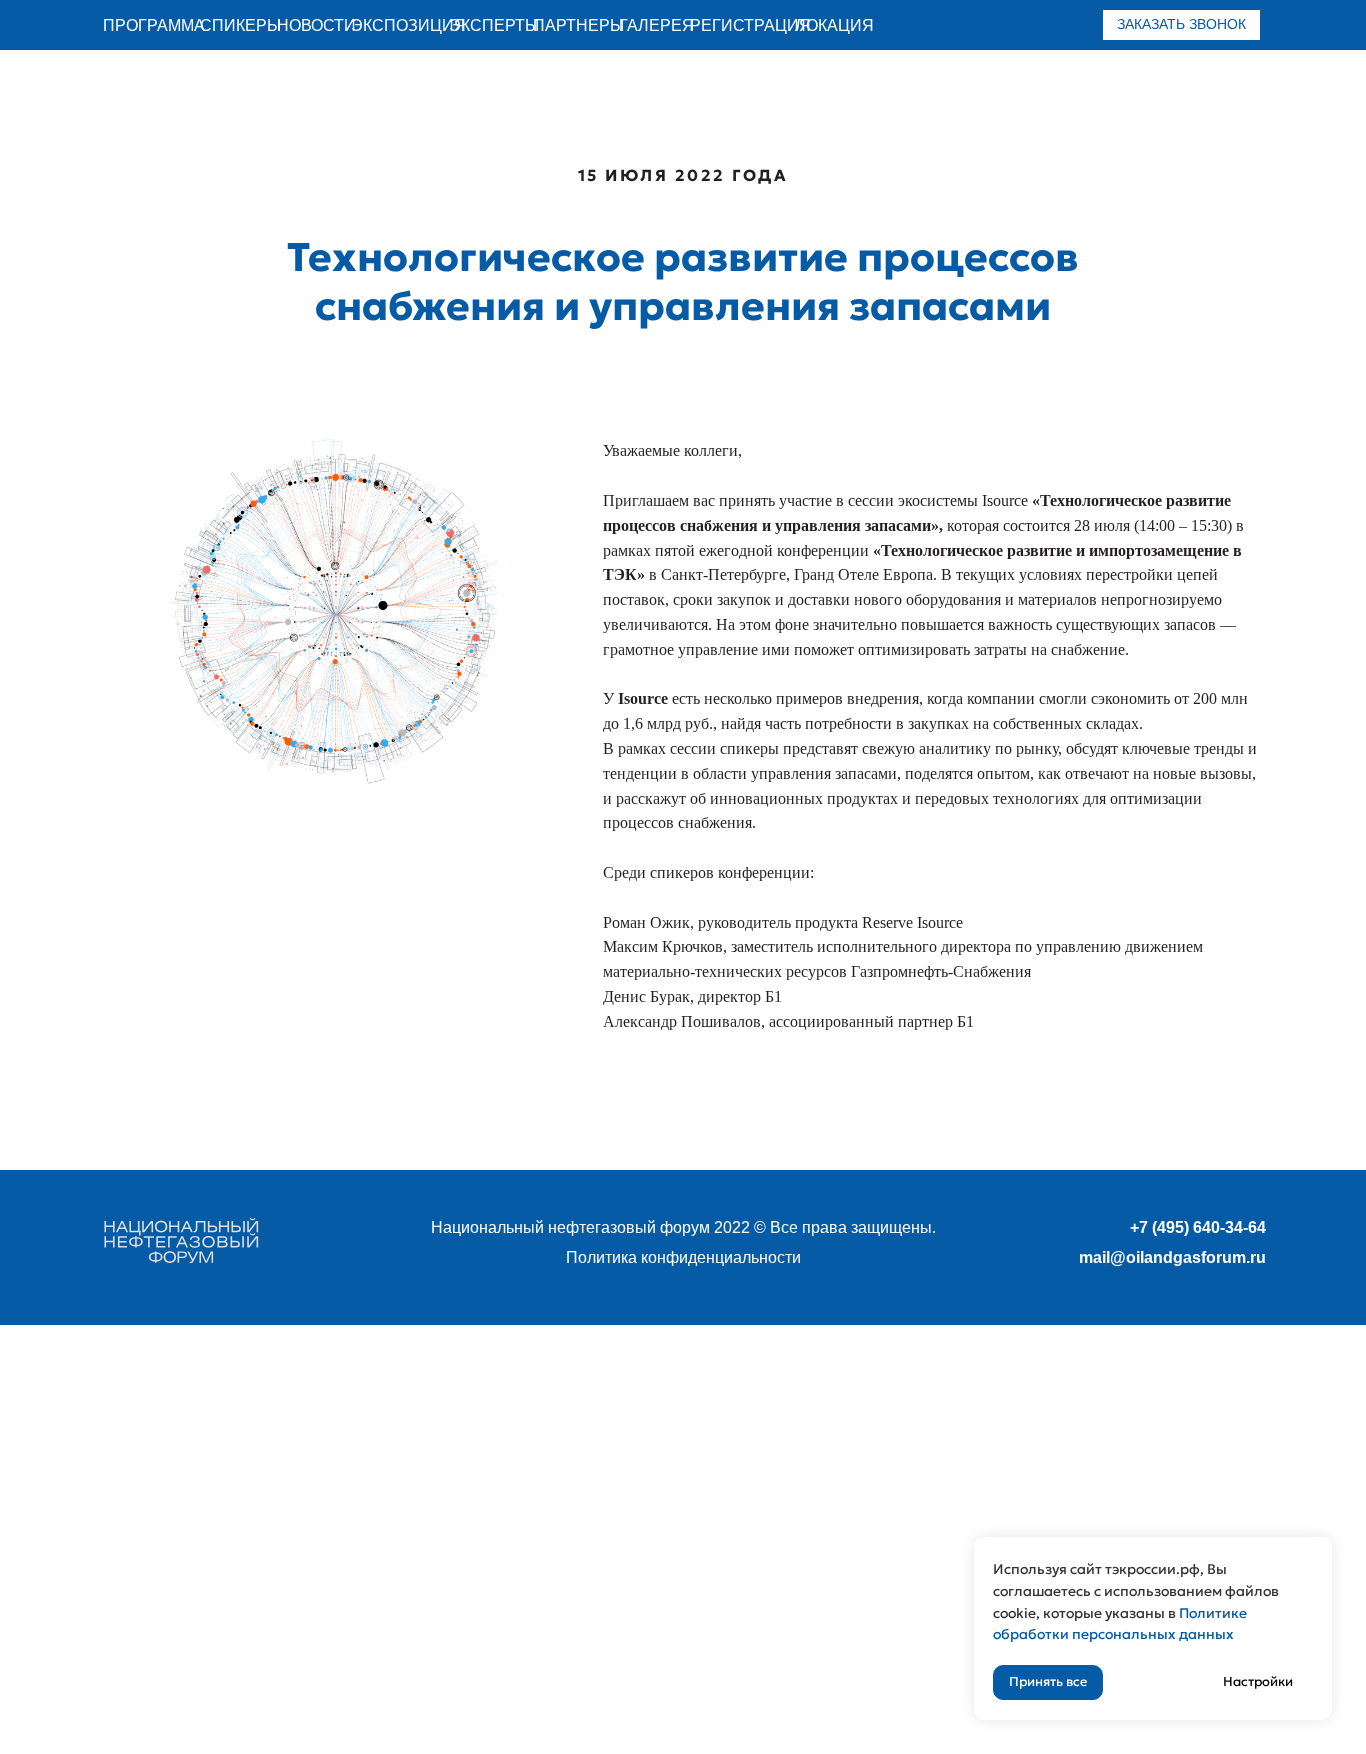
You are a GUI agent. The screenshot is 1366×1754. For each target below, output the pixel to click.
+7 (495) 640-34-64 (1198, 1227)
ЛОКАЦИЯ (834, 25)
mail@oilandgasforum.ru (1172, 1257)
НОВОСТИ (316, 25)
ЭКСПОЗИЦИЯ (408, 25)
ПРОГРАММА (154, 25)
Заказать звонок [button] (1181, 24)
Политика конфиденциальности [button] (683, 1257)
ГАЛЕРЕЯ (656, 25)
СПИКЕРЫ (240, 25)
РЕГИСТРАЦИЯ (750, 25)
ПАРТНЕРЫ (578, 25)
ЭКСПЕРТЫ (494, 25)
